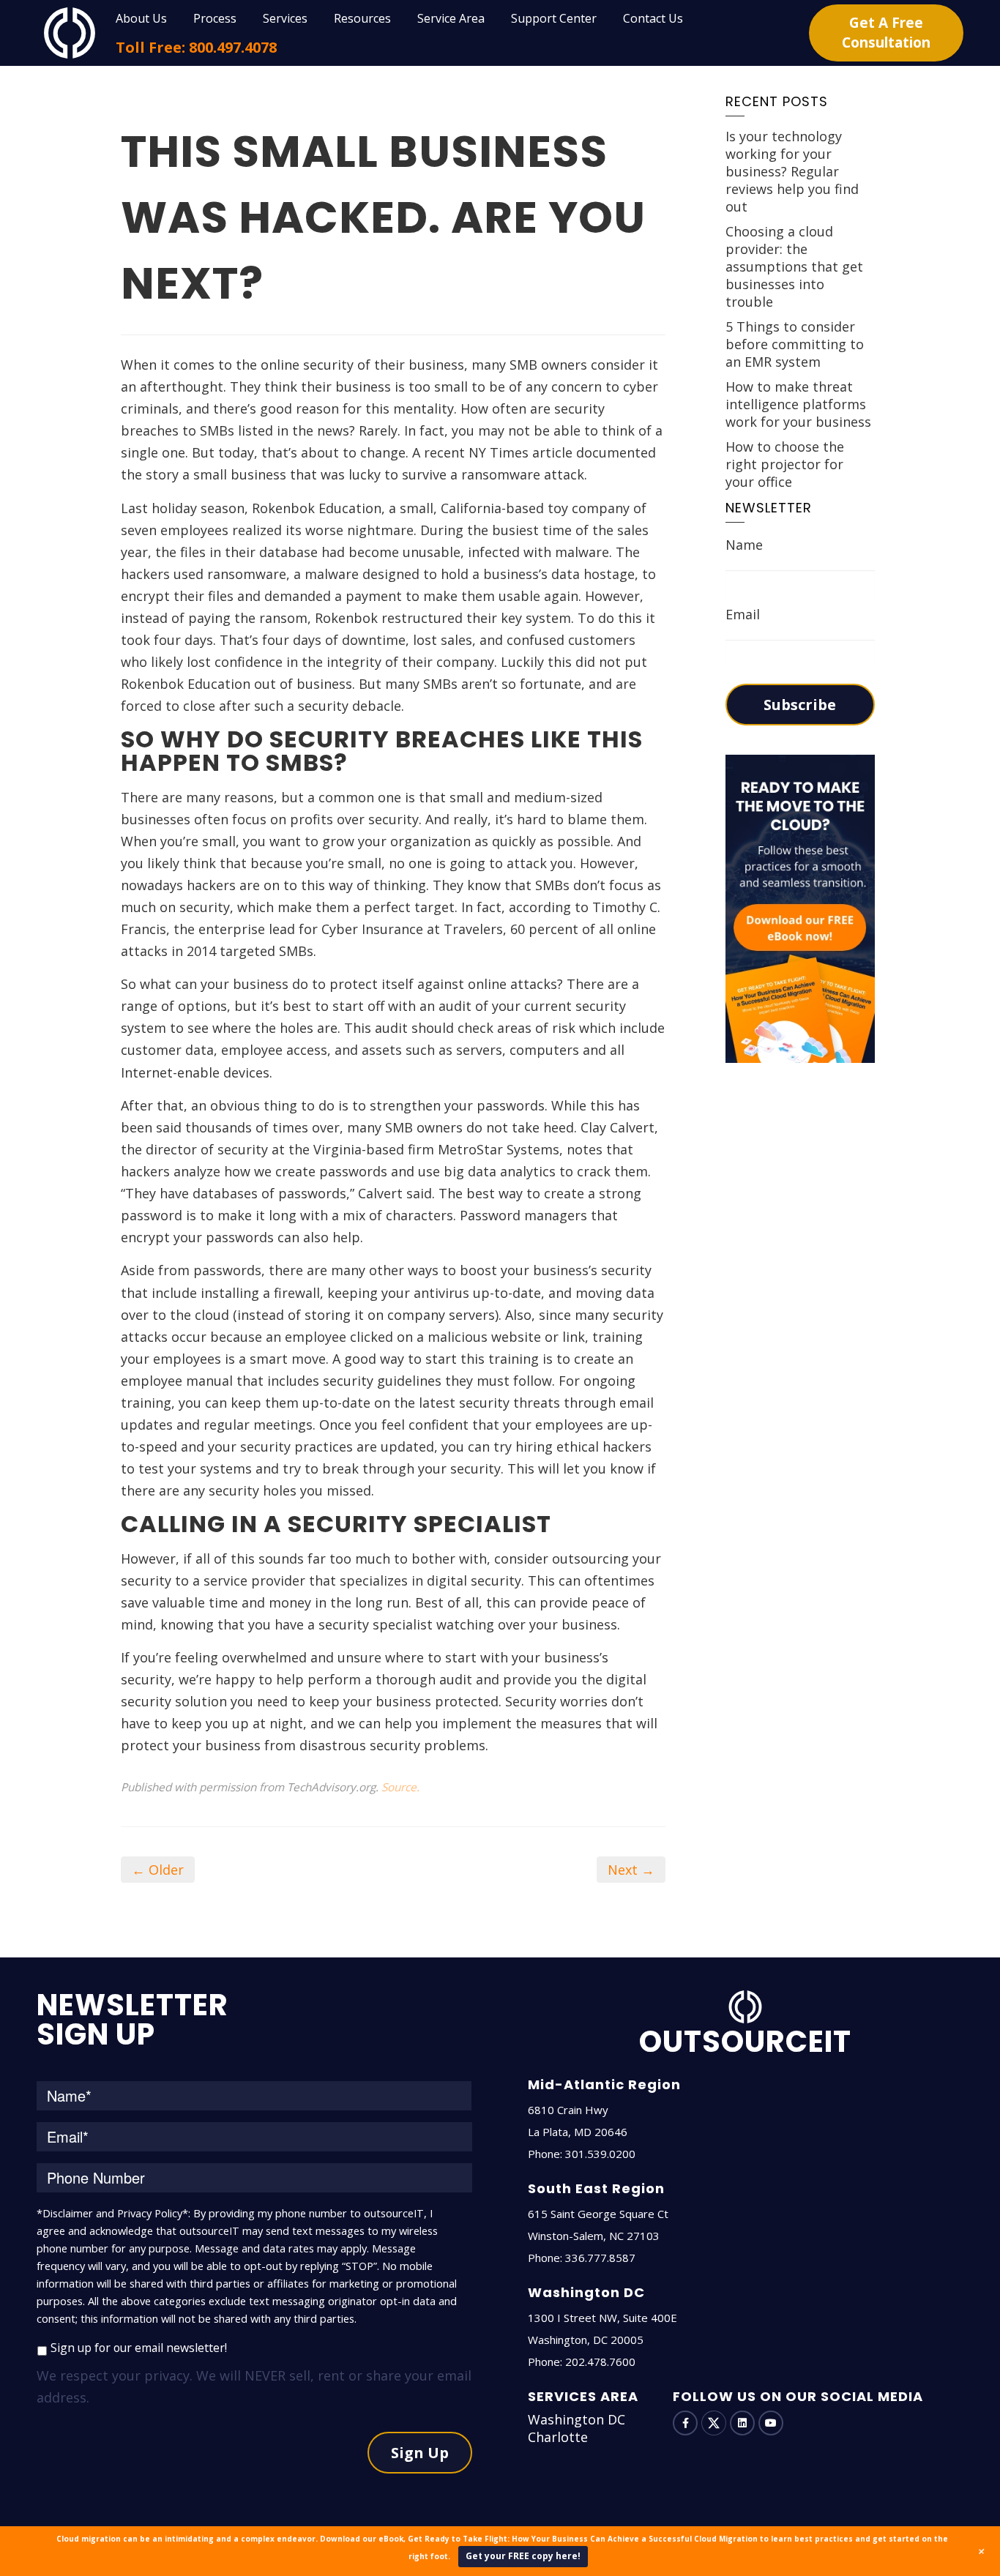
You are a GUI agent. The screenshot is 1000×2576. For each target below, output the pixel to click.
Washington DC (577, 2419)
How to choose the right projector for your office (785, 464)
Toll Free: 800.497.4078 (196, 47)
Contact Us (653, 18)
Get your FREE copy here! (523, 2556)
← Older (158, 1870)
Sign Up (420, 2453)
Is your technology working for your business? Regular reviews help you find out (792, 171)
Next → (631, 1870)
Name (744, 545)
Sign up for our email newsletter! (139, 2348)
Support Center (554, 18)
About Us (141, 18)
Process (215, 18)
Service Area (451, 18)
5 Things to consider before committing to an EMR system (795, 344)
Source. (400, 1787)
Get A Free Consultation (886, 33)
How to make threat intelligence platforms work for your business (798, 404)
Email (743, 614)
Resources (362, 18)
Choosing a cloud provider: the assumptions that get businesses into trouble (794, 266)
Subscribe (800, 705)
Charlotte (558, 2437)
